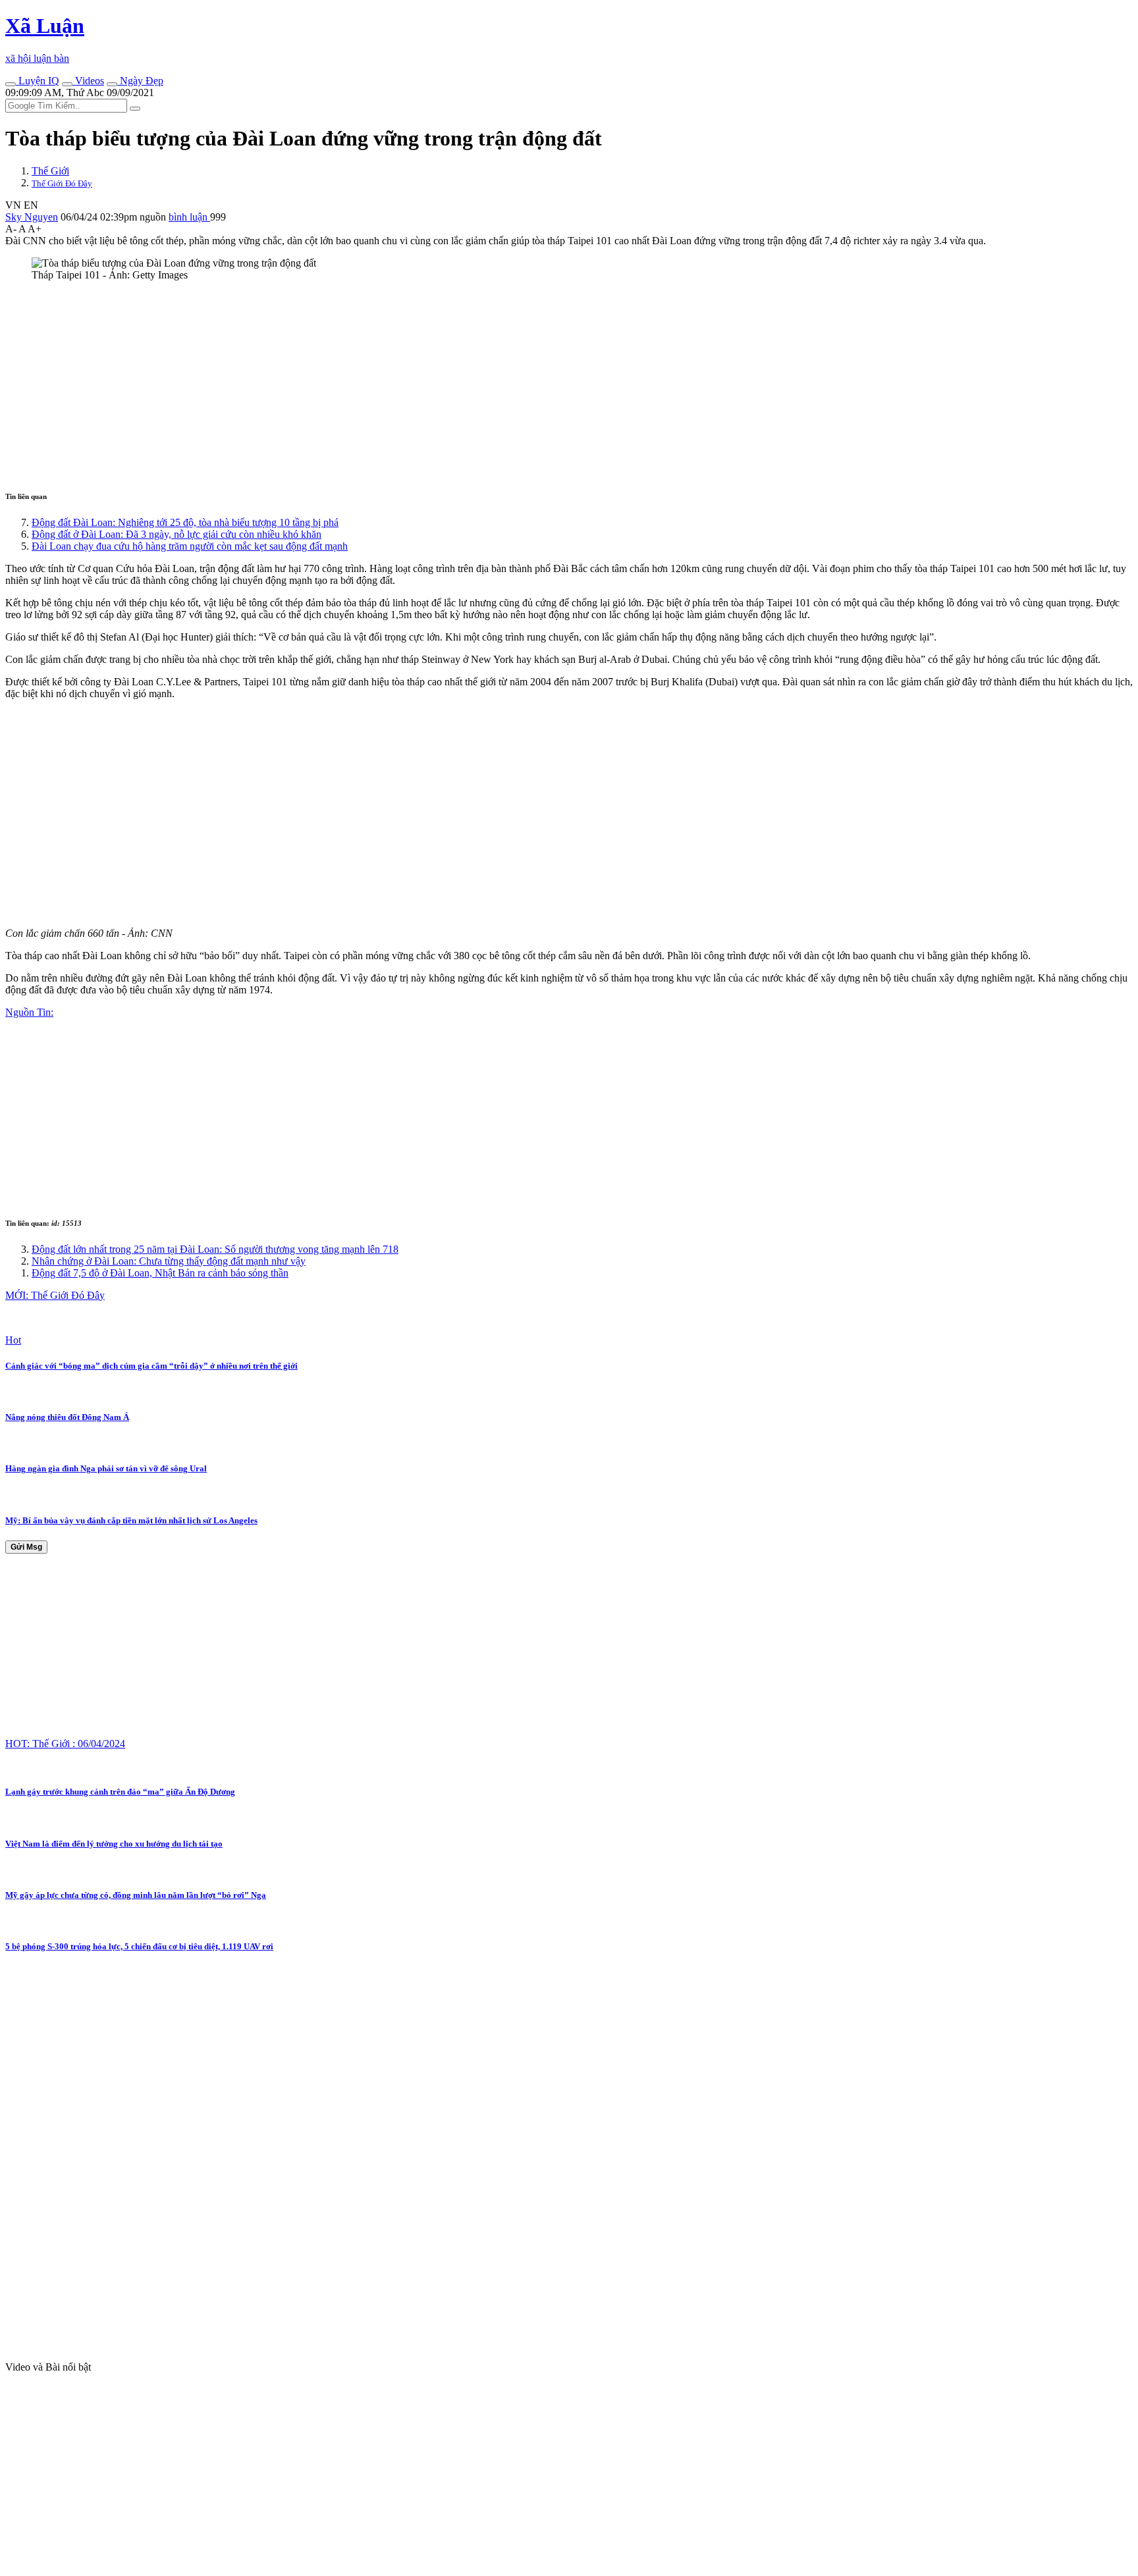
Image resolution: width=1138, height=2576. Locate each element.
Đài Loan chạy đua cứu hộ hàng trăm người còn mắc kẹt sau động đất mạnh (190, 546)
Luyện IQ (38, 81)
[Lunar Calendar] (112, 84)
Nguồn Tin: (29, 1012)
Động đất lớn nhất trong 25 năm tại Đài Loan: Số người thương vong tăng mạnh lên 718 (215, 1249)
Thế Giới (50, 171)
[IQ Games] (11, 84)
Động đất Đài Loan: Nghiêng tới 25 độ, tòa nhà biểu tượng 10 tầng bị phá (185, 522)
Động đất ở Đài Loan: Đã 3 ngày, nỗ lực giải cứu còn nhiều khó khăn (176, 534)
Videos (88, 81)
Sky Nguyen (32, 217)
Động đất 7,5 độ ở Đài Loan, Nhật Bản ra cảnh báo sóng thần (160, 1273)
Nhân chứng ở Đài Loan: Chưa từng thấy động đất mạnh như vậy (169, 1261)
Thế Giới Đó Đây (62, 183)
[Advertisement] (400, 384)
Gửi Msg (26, 1547)
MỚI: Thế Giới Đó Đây (55, 1295)
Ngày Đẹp (140, 81)
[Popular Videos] (67, 84)
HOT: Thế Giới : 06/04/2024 (65, 1744)
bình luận (189, 217)
